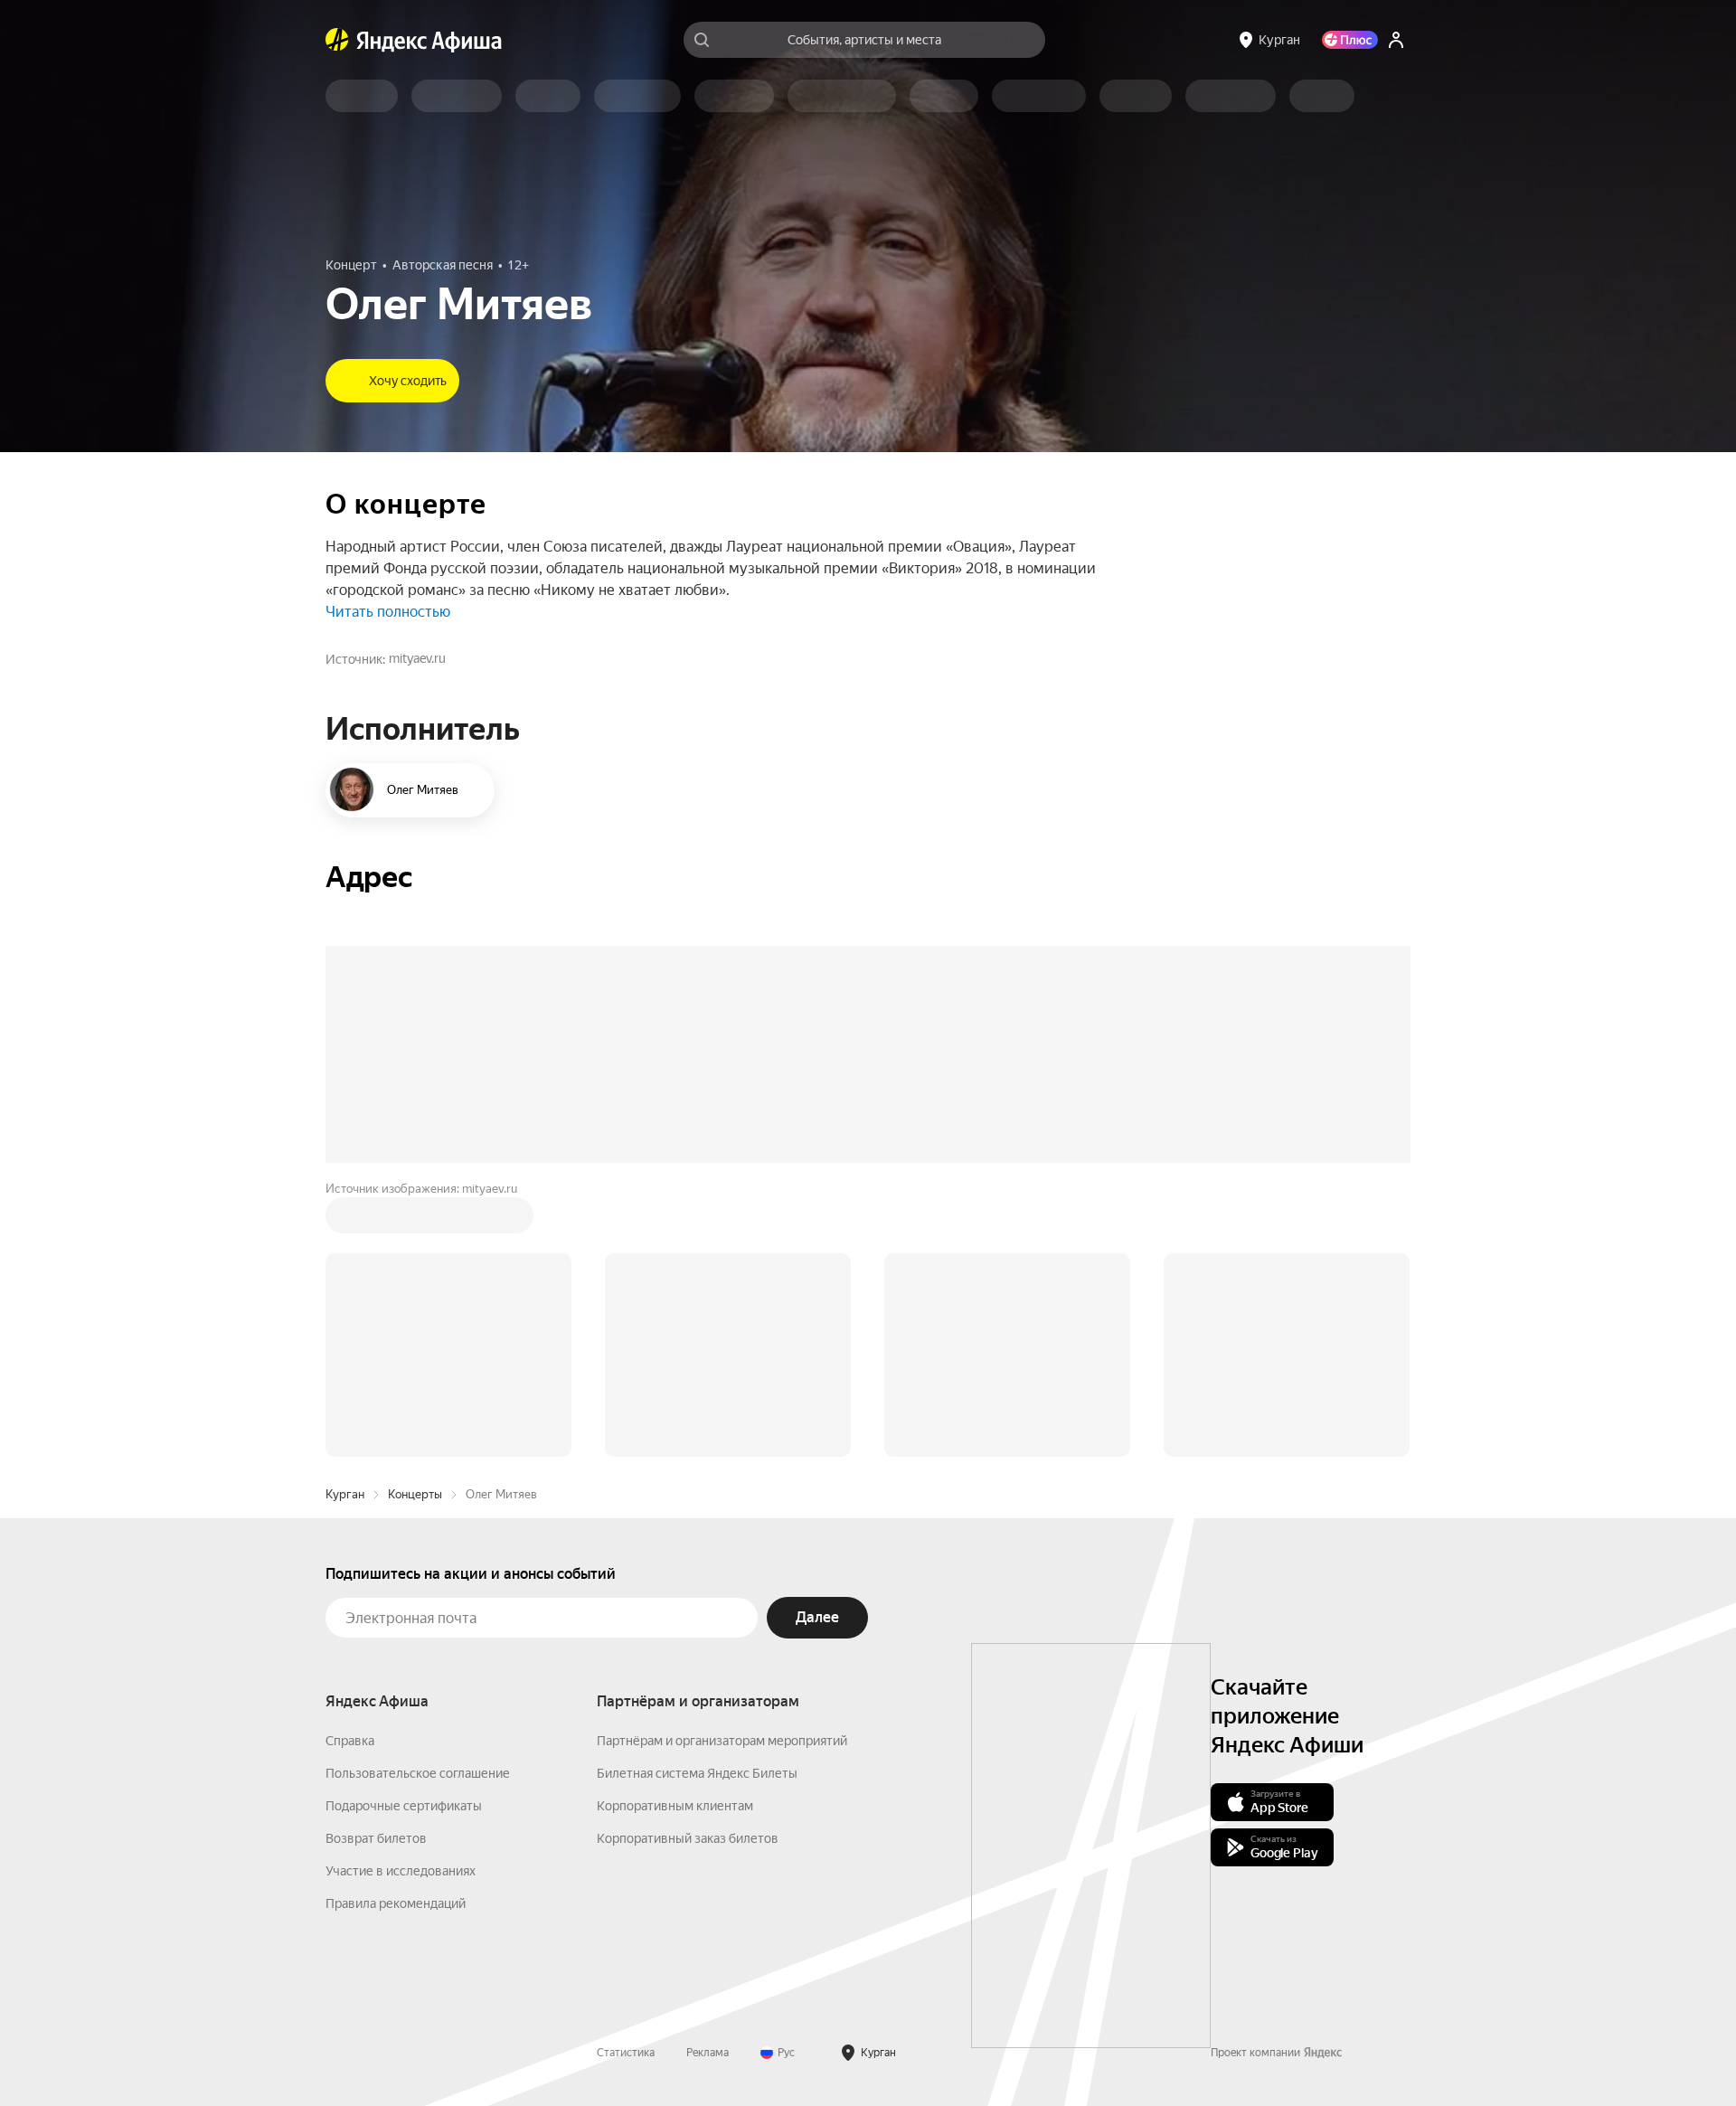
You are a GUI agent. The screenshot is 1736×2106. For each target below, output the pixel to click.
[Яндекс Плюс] (1350, 40)
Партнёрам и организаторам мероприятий (722, 1741)
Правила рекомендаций (396, 1903)
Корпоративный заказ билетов (688, 1838)
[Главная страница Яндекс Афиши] (337, 40)
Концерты (415, 1494)
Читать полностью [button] (388, 612)
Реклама (708, 2053)
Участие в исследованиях (401, 1871)
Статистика (626, 2053)
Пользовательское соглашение (418, 1773)
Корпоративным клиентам (675, 1806)
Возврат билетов (376, 1838)
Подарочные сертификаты (404, 1806)
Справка (350, 1741)
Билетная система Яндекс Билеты (697, 1773)
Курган (345, 1494)
